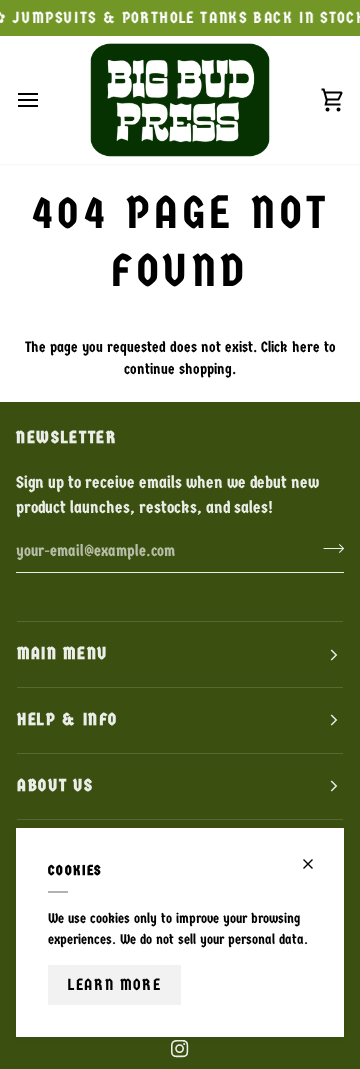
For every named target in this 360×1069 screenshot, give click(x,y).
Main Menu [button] (62, 653)
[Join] (327, 549)
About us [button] (55, 785)
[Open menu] (46, 99)
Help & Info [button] (67, 719)
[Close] (316, 864)
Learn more (114, 984)
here (306, 347)
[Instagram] (180, 1049)
